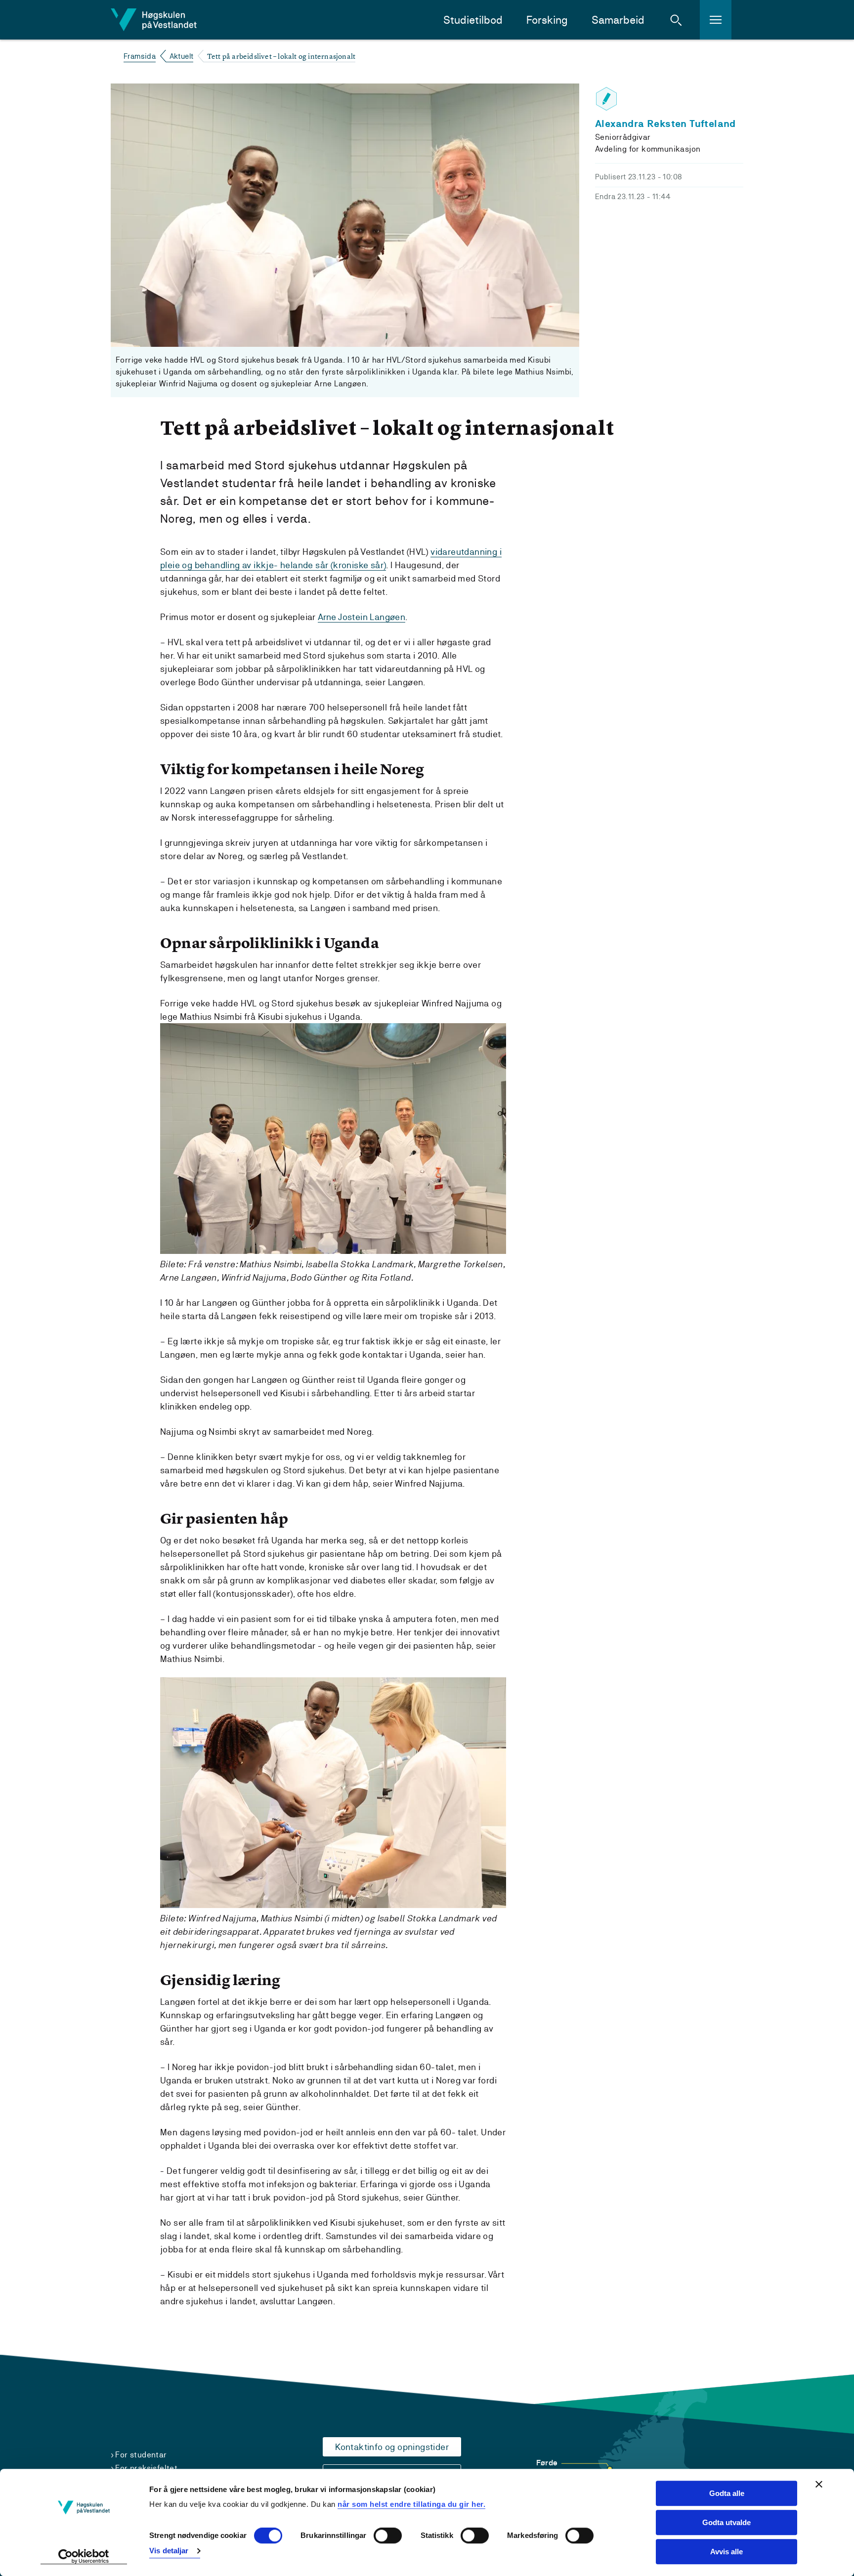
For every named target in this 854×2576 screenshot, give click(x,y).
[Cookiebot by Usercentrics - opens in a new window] (84, 2557)
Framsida (140, 56)
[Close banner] (819, 2484)
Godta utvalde (726, 2522)
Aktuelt (182, 56)
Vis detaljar (169, 2551)
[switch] (388, 2536)
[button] (676, 20)
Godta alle (727, 2493)
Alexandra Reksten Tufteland (665, 124)
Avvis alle (726, 2552)
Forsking (547, 20)
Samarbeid (618, 20)
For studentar (141, 2455)
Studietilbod (473, 20)
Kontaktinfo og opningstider (392, 2447)
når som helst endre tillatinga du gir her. (411, 2504)
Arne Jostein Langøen (362, 617)
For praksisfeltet (146, 2468)
